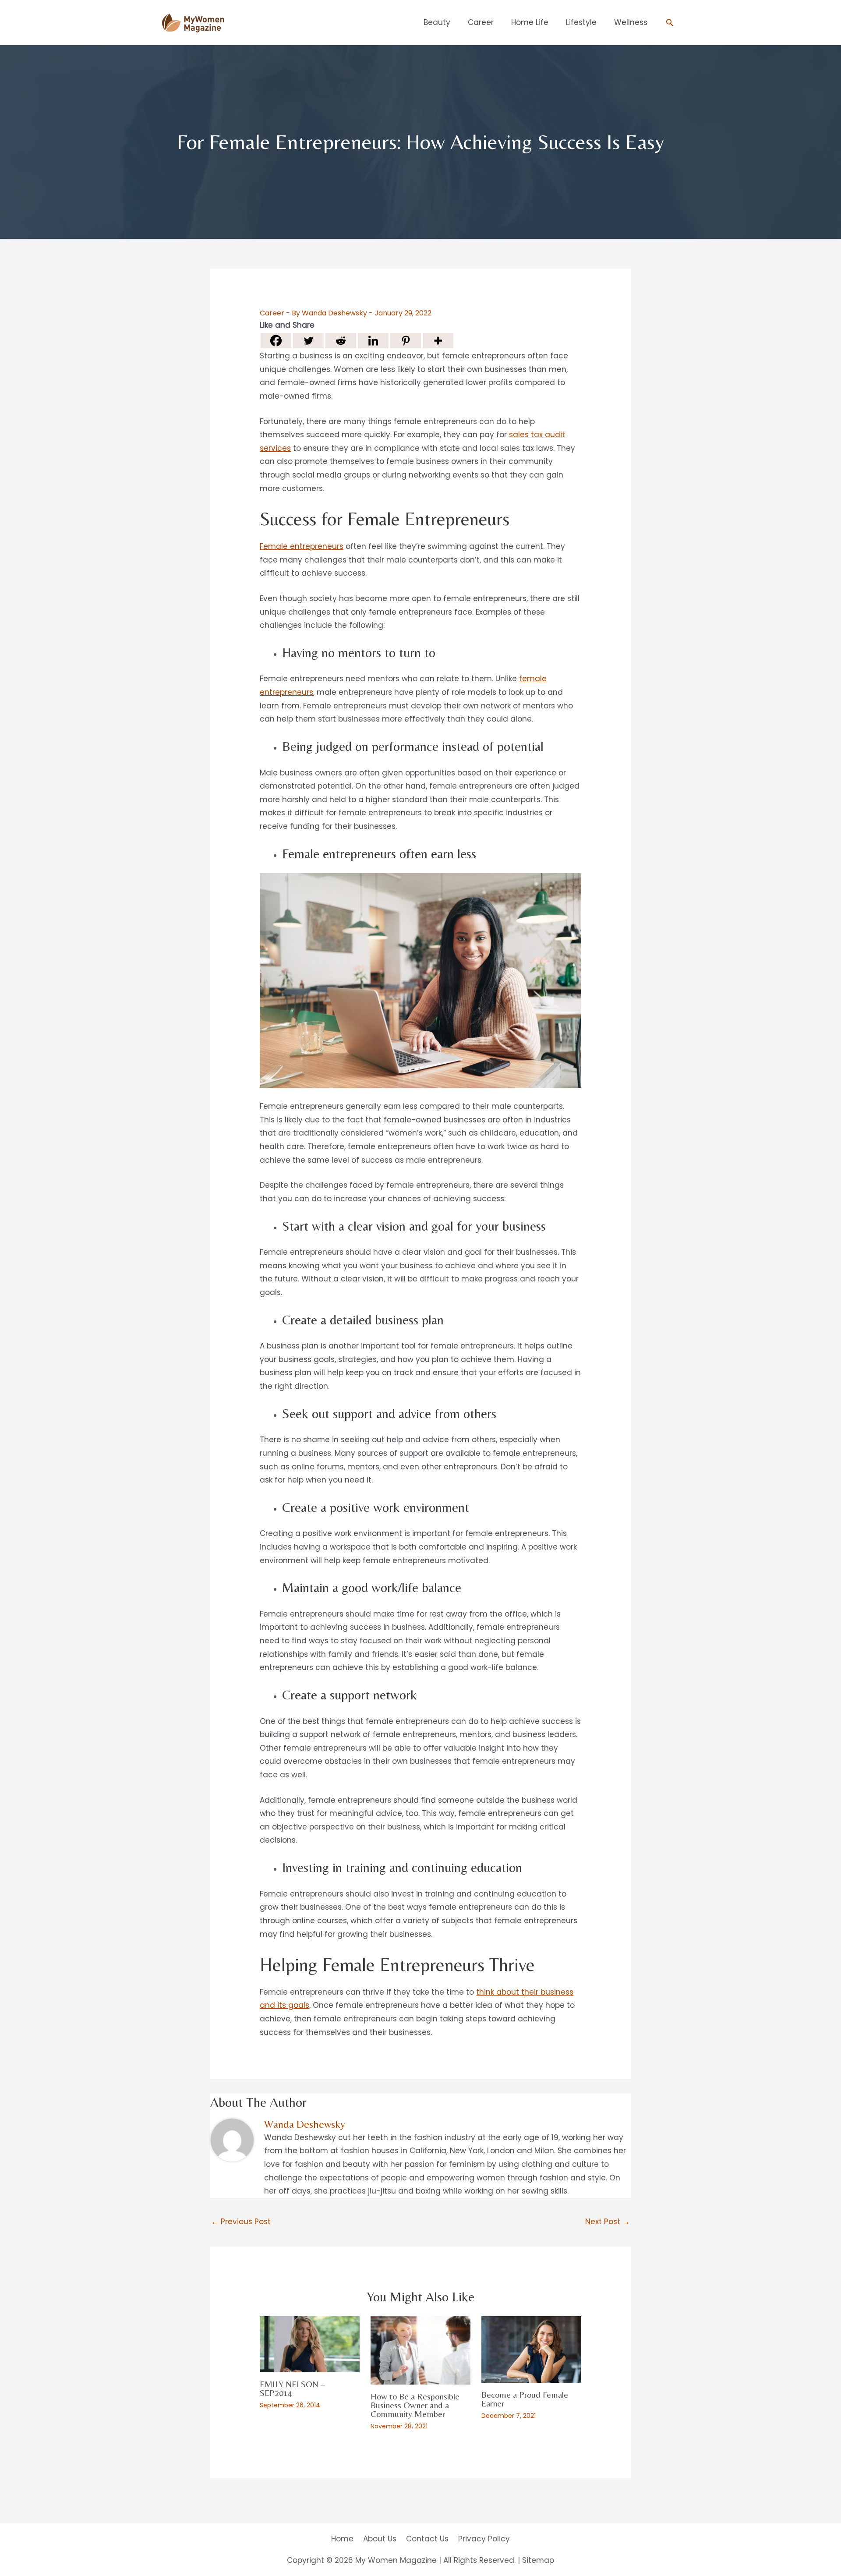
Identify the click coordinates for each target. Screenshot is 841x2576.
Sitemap (538, 2560)
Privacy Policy (484, 2539)
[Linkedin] (373, 341)
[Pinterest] (406, 341)
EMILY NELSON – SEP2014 (292, 2388)
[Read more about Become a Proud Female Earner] (531, 2349)
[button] (670, 22)
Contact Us (427, 2539)
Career (272, 313)
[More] (438, 341)
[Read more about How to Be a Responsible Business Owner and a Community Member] (420, 2350)
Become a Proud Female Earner (525, 2399)
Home (342, 2539)
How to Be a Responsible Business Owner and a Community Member (415, 2405)
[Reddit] (341, 341)
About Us (380, 2539)
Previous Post (241, 2222)
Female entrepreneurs (302, 546)
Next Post (608, 2222)
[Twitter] (308, 341)
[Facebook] (276, 341)
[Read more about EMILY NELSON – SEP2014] (310, 2344)
